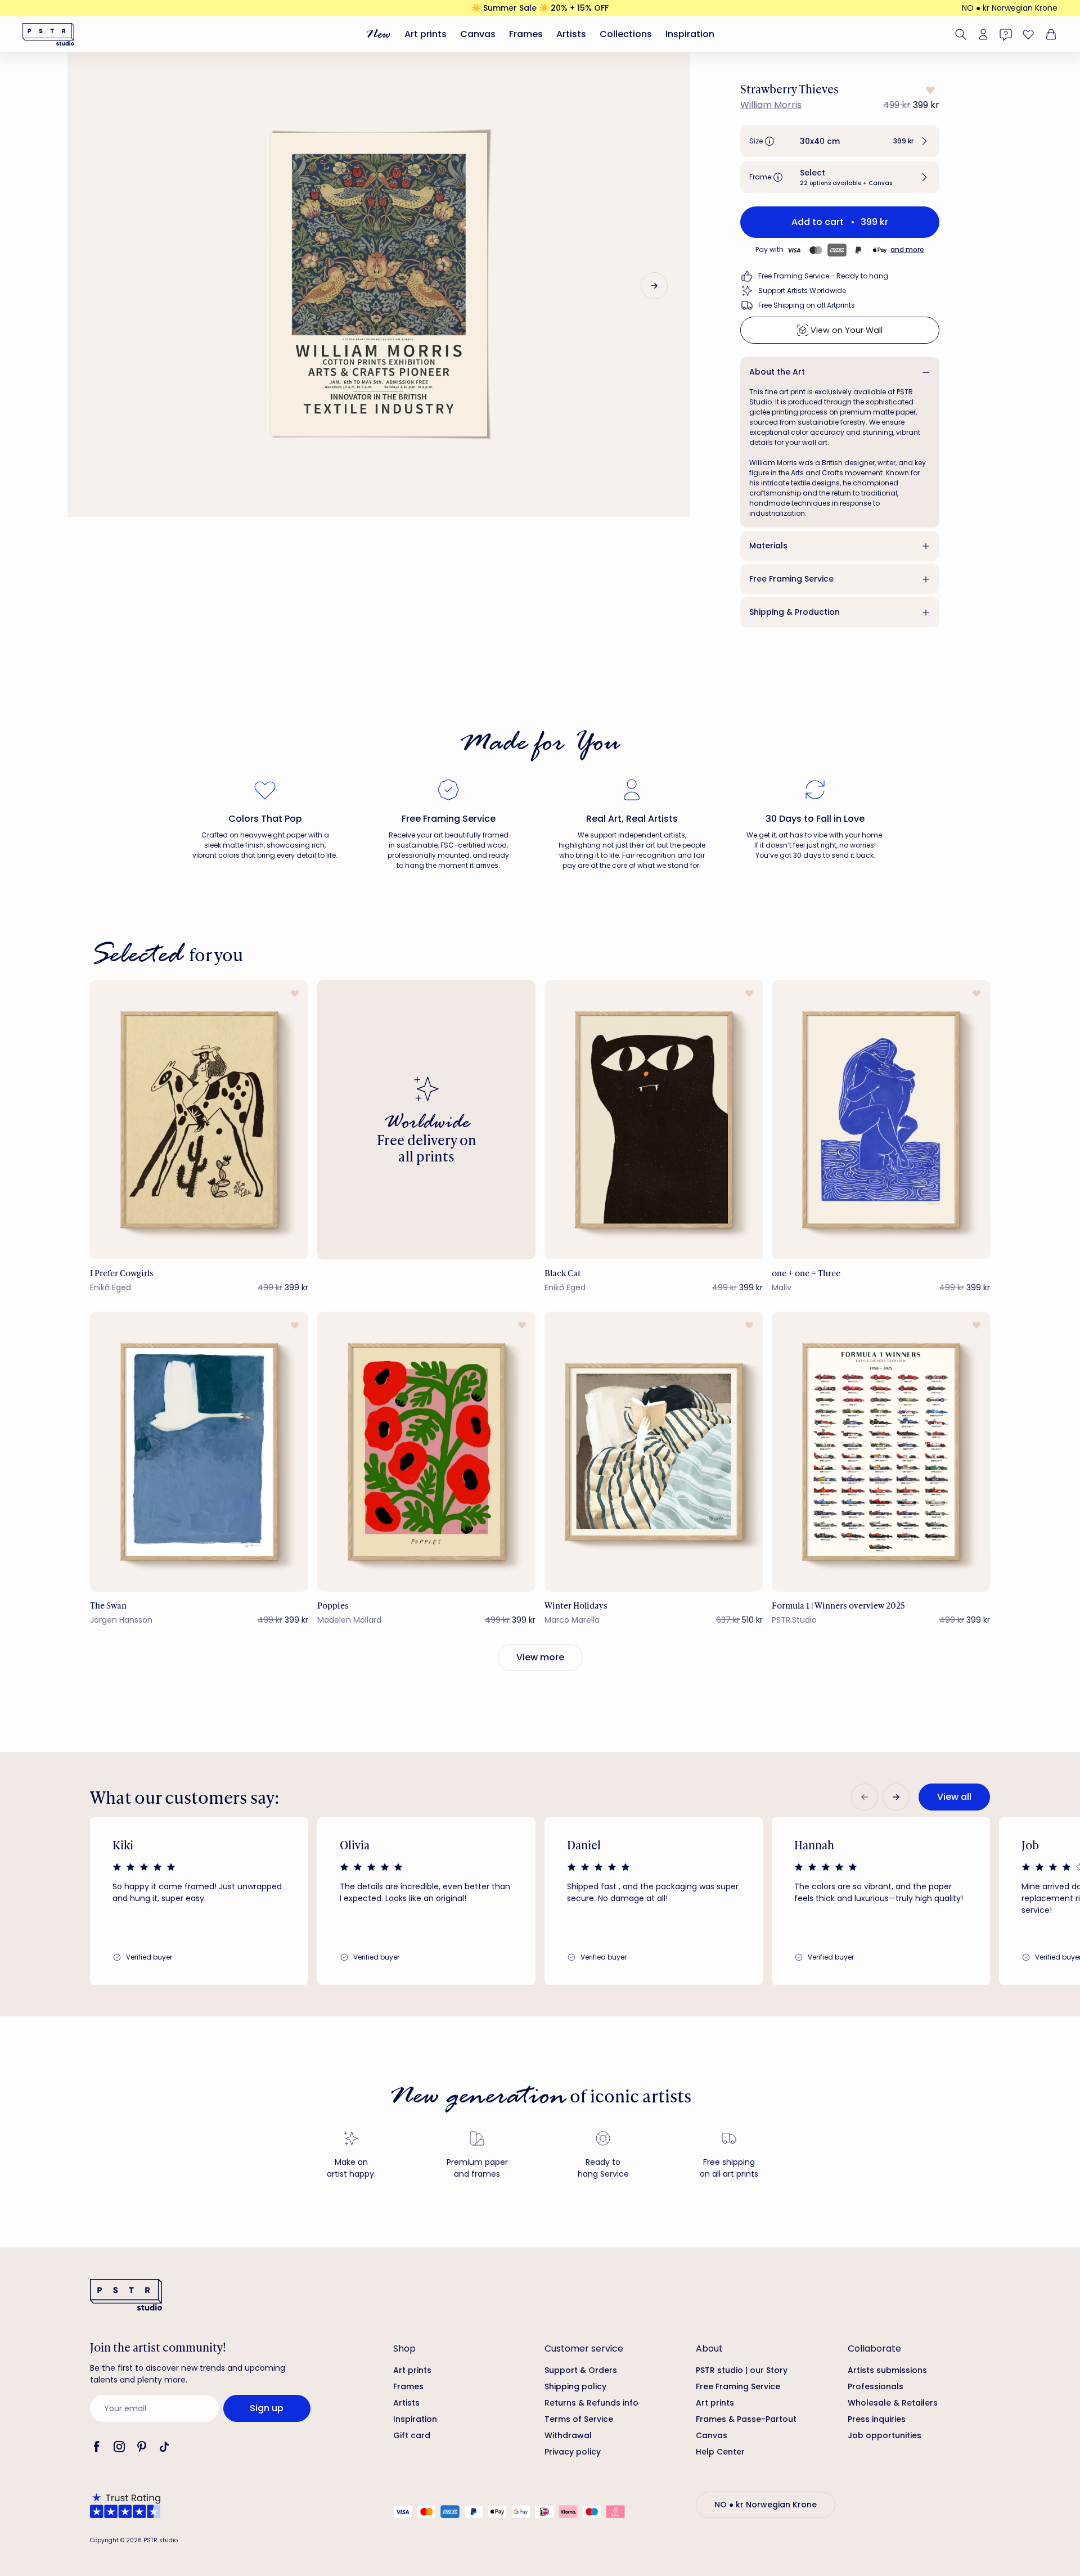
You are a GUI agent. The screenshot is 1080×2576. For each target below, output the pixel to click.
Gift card (412, 2435)
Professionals (876, 2386)
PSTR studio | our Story (742, 2370)
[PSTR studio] (48, 34)
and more (907, 249)
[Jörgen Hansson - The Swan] (199, 1451)
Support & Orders (581, 2370)
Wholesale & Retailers (893, 2403)
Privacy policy (573, 2452)
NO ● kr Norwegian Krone (1010, 8)
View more (540, 1657)
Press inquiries (877, 2419)
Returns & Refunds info (591, 2403)
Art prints (426, 34)
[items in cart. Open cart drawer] (1050, 34)
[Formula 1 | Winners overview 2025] (881, 1451)
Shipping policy (575, 2386)
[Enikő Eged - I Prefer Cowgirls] (199, 1120)
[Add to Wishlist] (929, 90)
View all (954, 1797)
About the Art (777, 372)
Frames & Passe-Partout (746, 2419)
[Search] (961, 34)
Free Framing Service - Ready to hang (823, 276)
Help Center (720, 2452)
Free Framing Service (791, 579)
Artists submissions (887, 2370)
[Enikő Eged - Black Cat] (654, 1120)
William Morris (771, 105)
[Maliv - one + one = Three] (881, 1120)
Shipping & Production (795, 612)
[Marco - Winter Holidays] (654, 1451)
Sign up (267, 2408)
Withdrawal (568, 2435)
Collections (626, 34)
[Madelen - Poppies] (426, 1451)
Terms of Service (579, 2419)
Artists (571, 34)
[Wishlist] (1028, 34)
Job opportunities (885, 2435)
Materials (768, 546)
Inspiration (690, 34)
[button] (840, 141)
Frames (526, 34)
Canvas (478, 34)
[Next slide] (654, 286)
